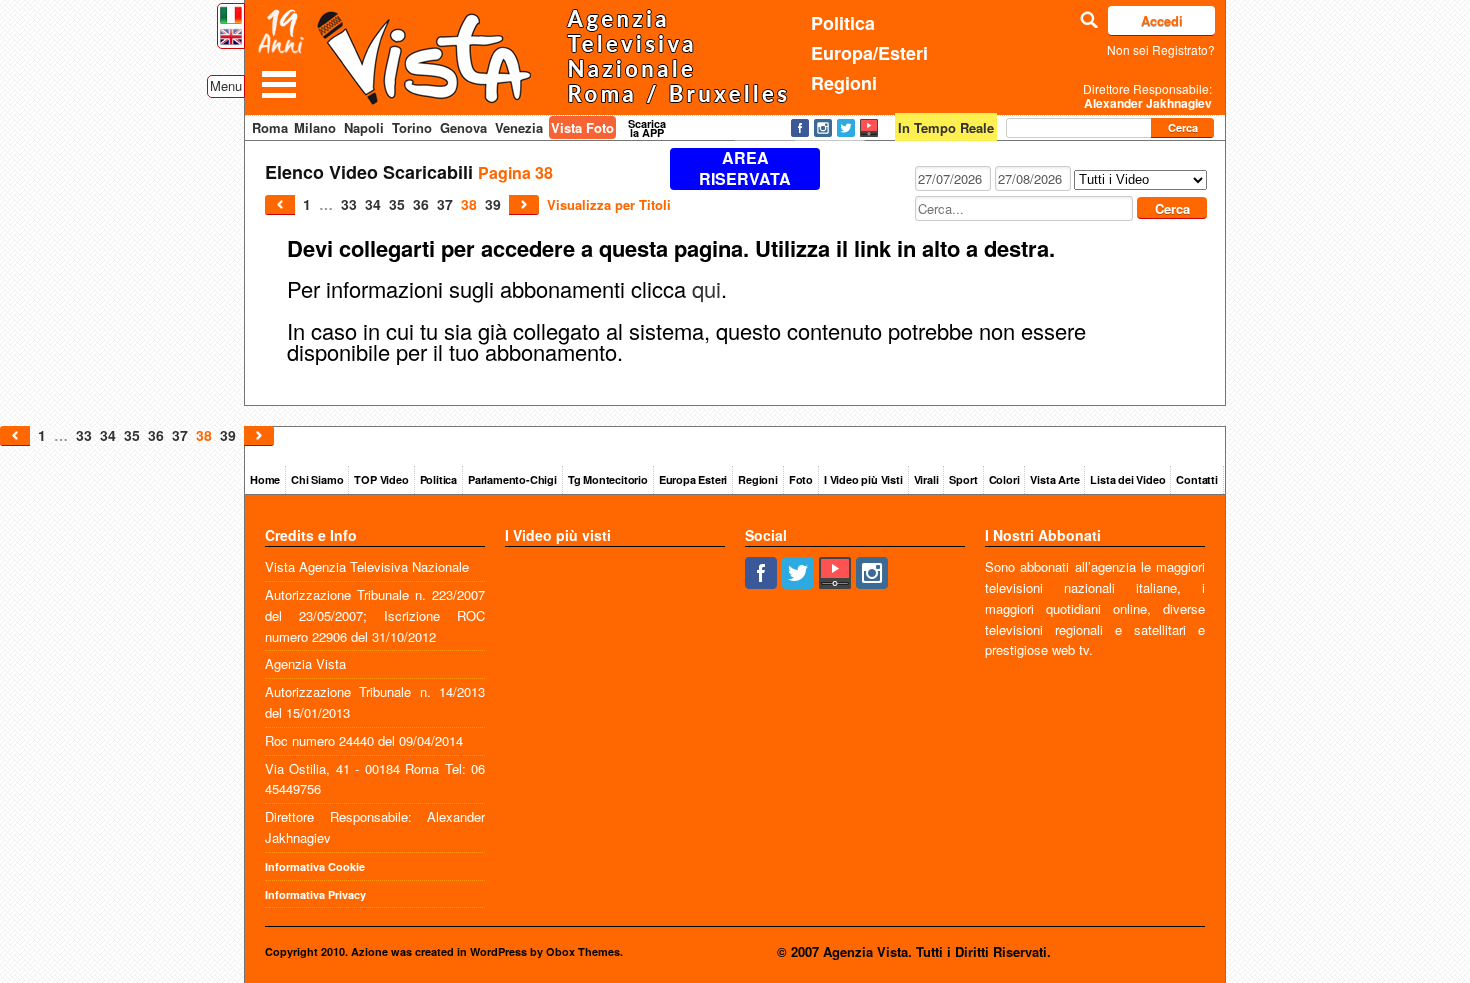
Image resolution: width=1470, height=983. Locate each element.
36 (421, 204)
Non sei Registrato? (1161, 49)
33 (349, 204)
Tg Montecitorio (608, 479)
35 (397, 204)
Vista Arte (1054, 479)
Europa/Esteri (869, 53)
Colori (1004, 479)
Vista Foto (582, 127)
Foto (801, 479)
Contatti (1196, 479)
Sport (963, 479)
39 (493, 204)
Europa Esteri (693, 479)
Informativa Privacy (315, 894)
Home (265, 479)
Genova (463, 127)
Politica (843, 23)
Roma (270, 127)
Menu (226, 85)
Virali (926, 479)
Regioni (844, 83)
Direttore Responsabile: (1147, 96)
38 (469, 204)
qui (706, 288)
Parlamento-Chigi (512, 479)
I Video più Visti (863, 479)
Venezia (519, 127)
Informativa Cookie (315, 866)
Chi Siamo (317, 479)
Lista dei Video (1127, 479)
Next (524, 205)
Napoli (364, 127)
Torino (412, 127)
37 (445, 204)
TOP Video (381, 479)
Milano (315, 127)
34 (373, 204)
